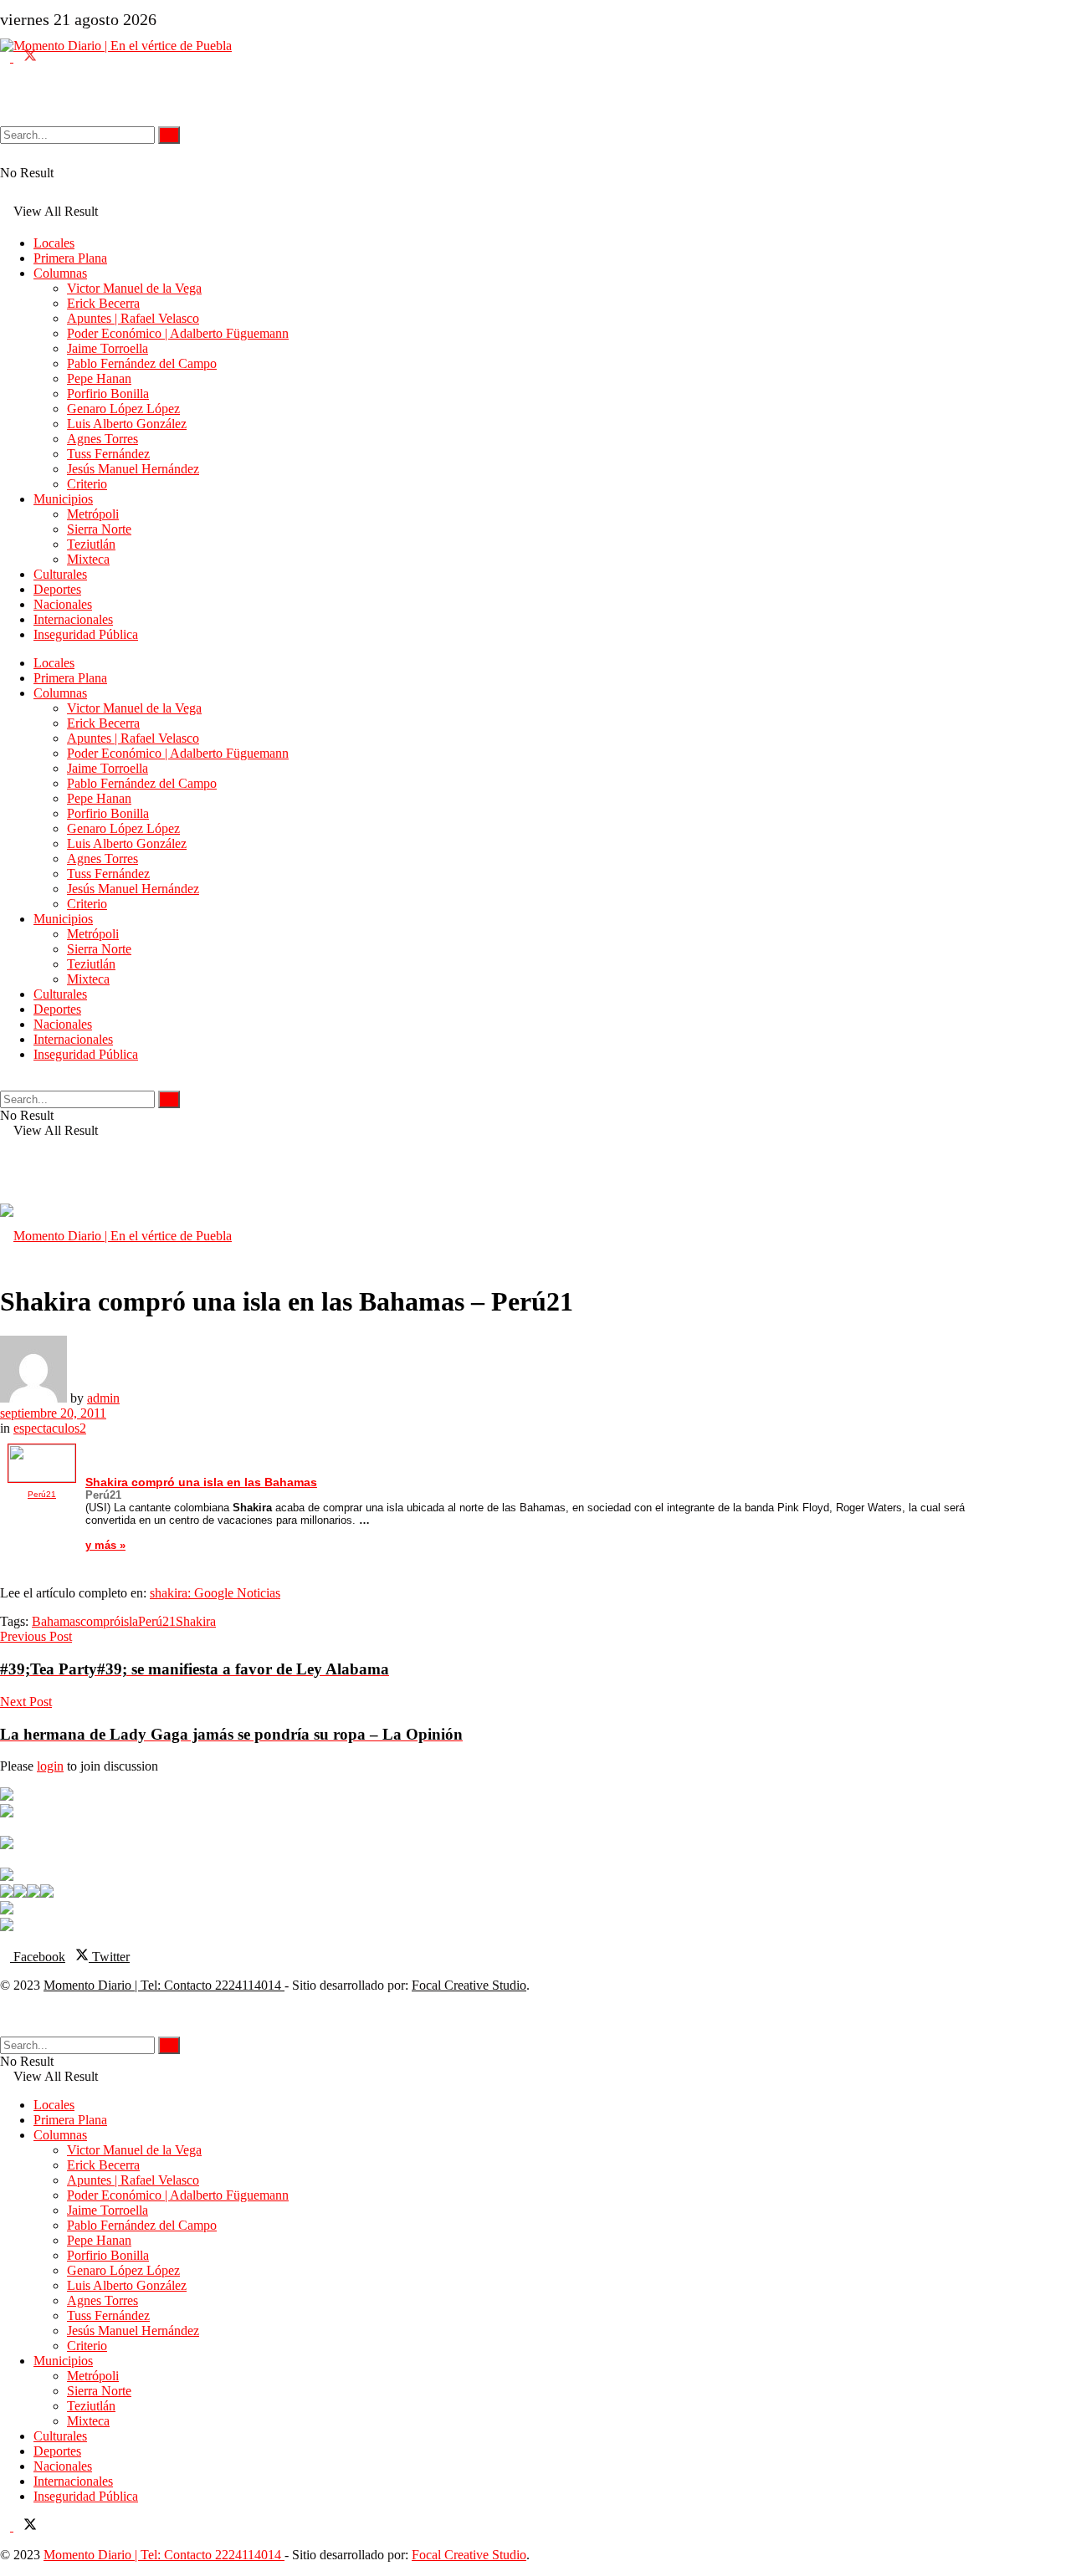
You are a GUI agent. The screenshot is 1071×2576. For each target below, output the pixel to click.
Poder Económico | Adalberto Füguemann (178, 333)
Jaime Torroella (108, 348)
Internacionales (73, 619)
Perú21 (157, 1621)
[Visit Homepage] (510, 122)
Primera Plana (70, 258)
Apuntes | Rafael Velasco (133, 318)
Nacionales (63, 604)
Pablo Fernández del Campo (142, 363)
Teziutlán (91, 544)
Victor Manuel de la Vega (134, 288)
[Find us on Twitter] (25, 57)
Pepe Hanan (99, 378)
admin (103, 1398)
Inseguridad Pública (86, 634)
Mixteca (88, 559)
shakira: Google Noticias (215, 1593)
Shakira (196, 1621)
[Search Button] (5, 96)
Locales (54, 243)
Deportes (57, 589)
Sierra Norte (99, 529)
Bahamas (56, 1621)
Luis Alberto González (127, 424)
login (50, 1766)
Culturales (60, 574)
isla (129, 1621)
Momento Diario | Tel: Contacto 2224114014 (164, 1985)
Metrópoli (93, 514)
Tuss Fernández (108, 454)
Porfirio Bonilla (108, 394)
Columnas (60, 273)
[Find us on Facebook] (7, 57)
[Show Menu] (5, 1170)
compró (100, 1621)
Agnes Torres (102, 439)
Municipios (63, 499)
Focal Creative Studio (469, 1985)
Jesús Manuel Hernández (133, 469)
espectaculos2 (50, 1428)
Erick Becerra (103, 303)
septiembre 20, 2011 (53, 1413)
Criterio (87, 484)
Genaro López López (123, 409)
